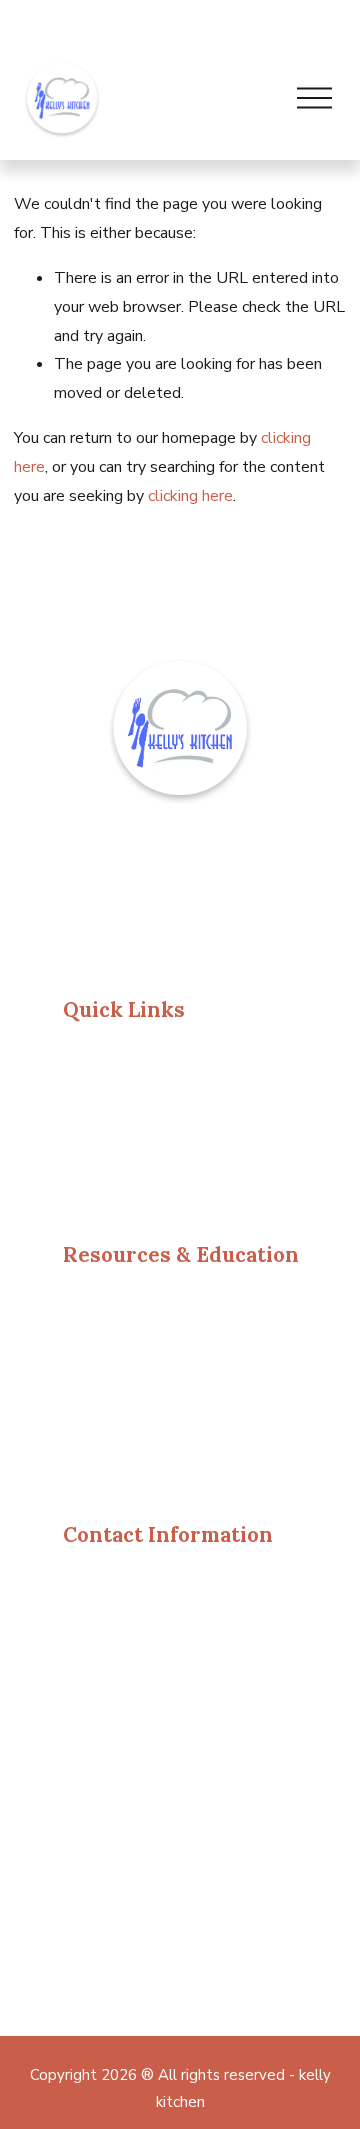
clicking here (190, 496)
